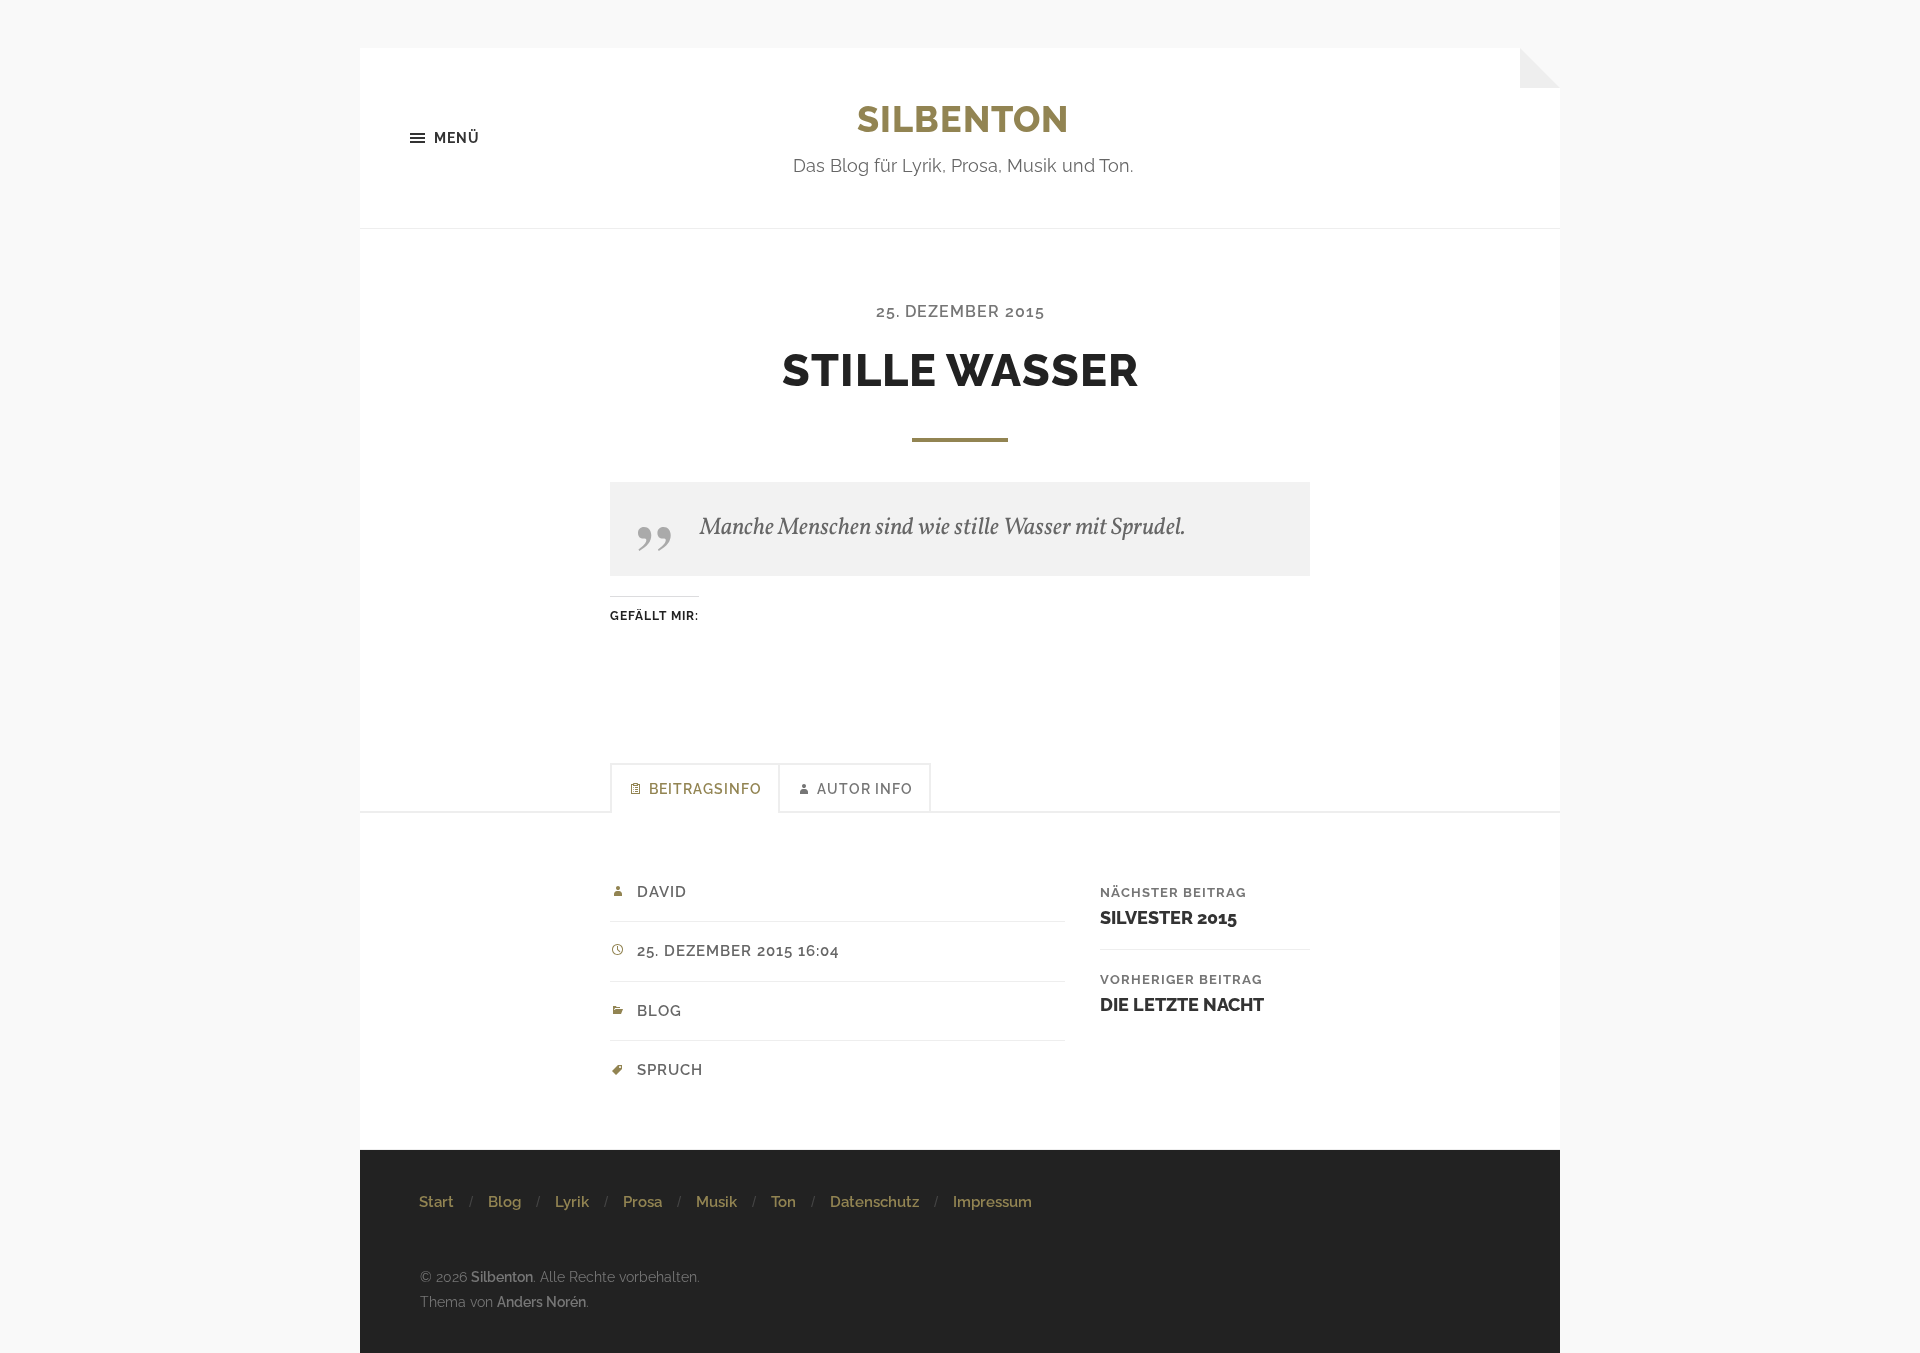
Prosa (642, 1202)
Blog (659, 1011)
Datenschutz (874, 1202)
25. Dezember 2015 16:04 (738, 951)
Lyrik (572, 1202)
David (662, 892)
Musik (716, 1202)
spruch (670, 1070)
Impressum (992, 1202)
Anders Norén (541, 1301)
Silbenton (963, 119)
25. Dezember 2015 (960, 311)
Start (436, 1202)
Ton (783, 1202)
